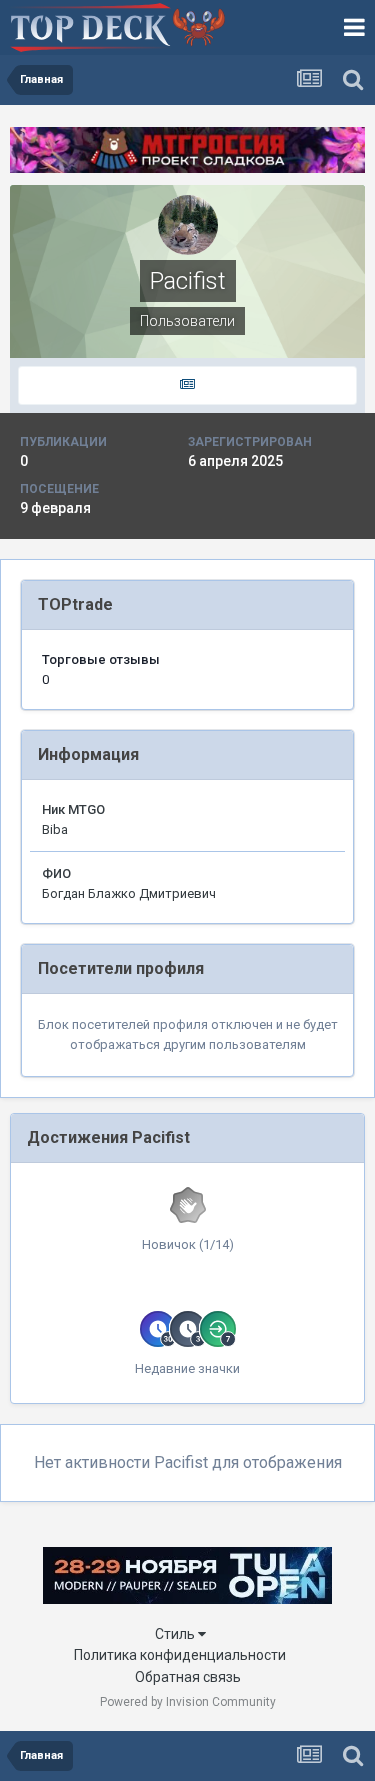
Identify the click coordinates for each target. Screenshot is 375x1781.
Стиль (176, 1634)
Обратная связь (188, 1677)
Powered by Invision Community (188, 1702)
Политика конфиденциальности (180, 1655)
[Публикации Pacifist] (187, 385)
